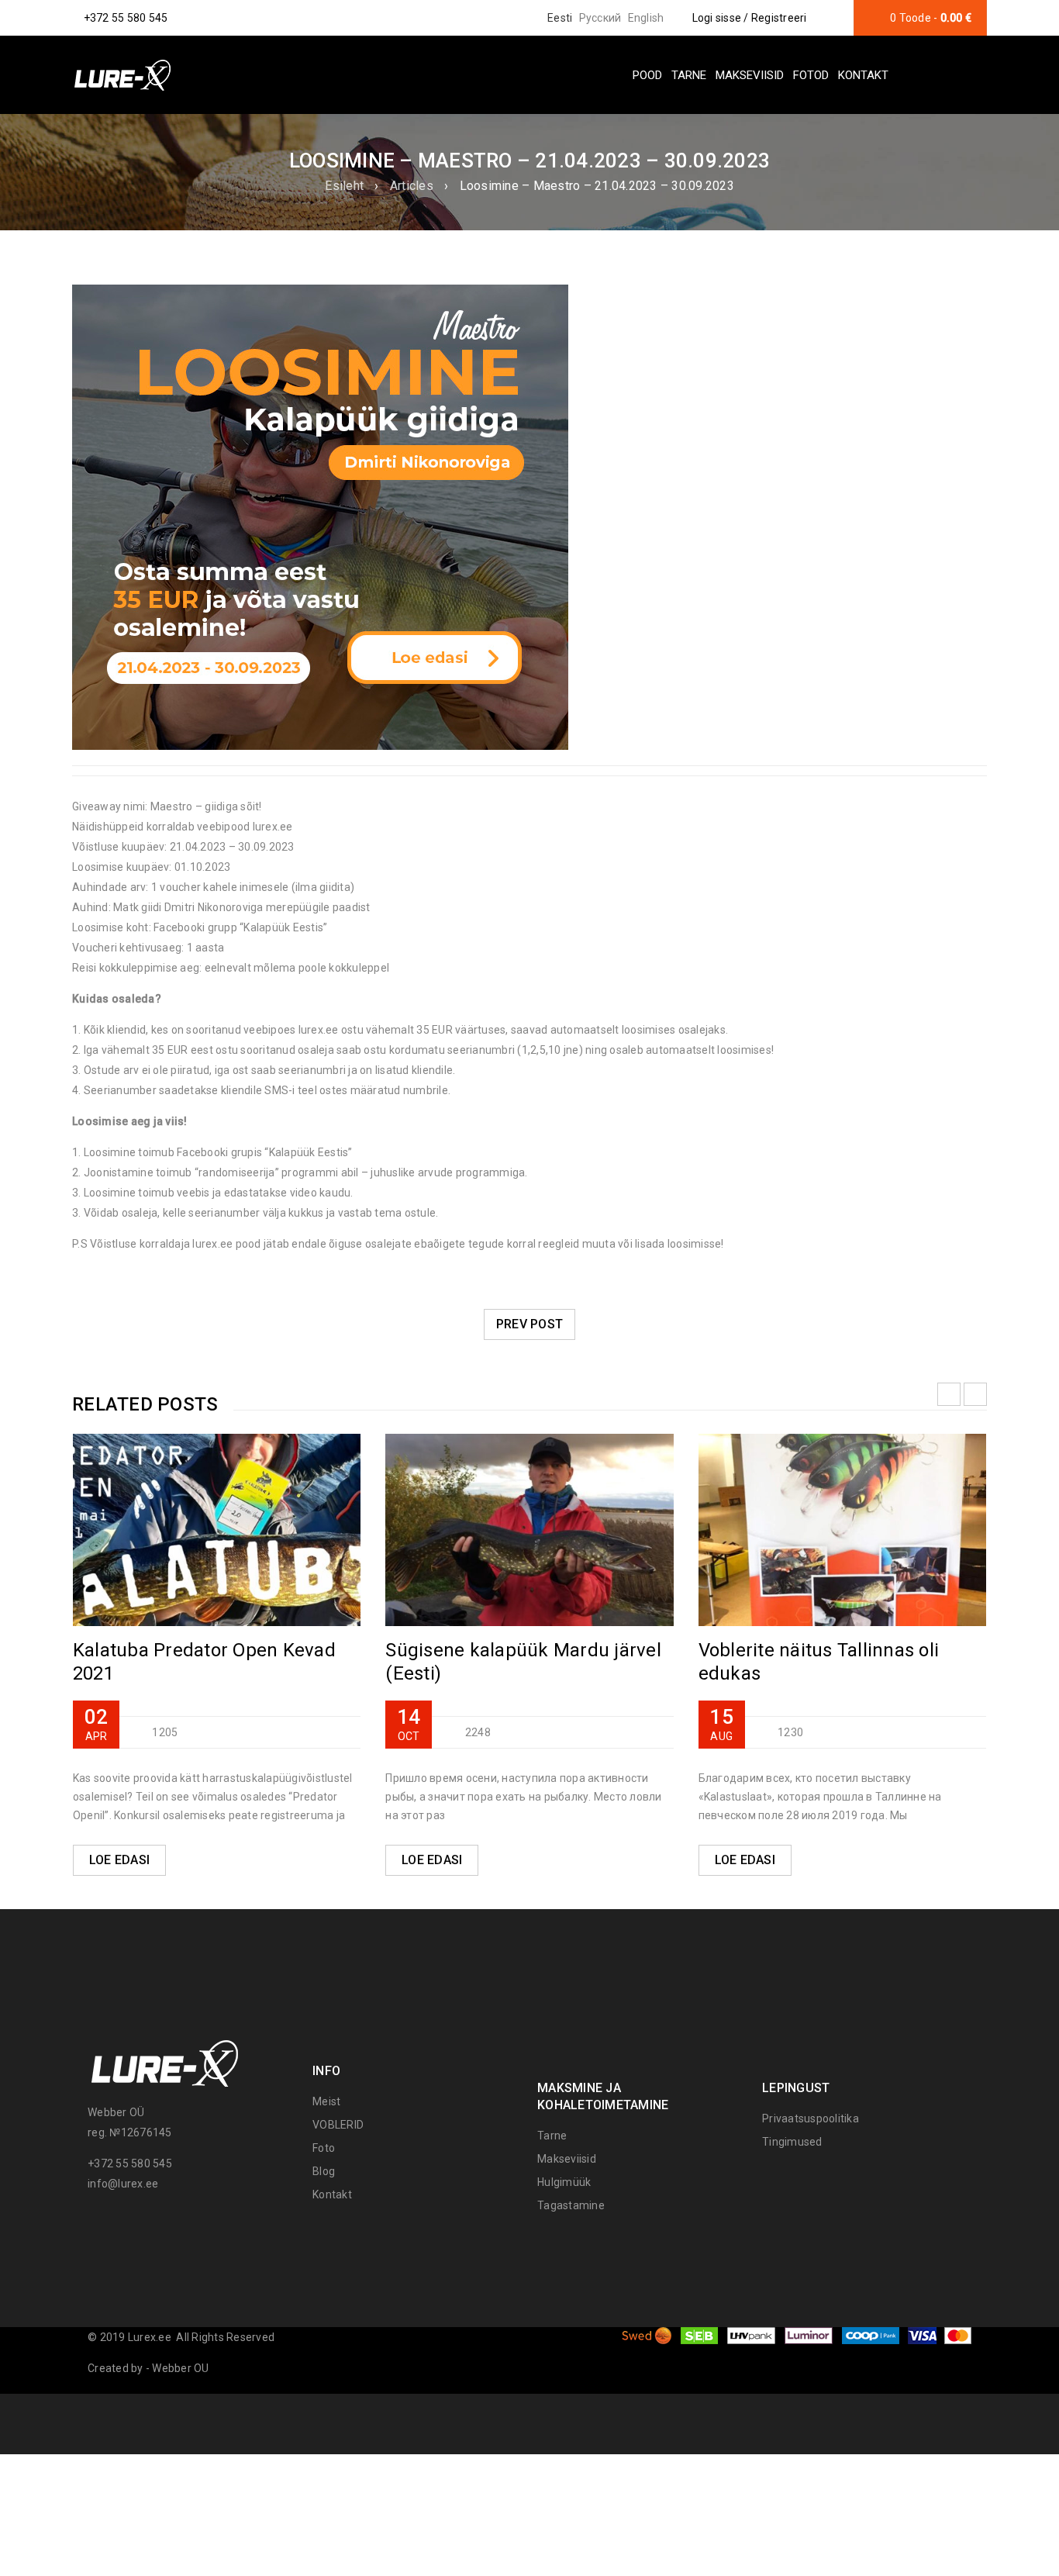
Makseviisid (567, 2159)
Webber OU (180, 2368)
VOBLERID (338, 2125)
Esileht (344, 186)
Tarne (552, 2136)
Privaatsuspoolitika (811, 2118)
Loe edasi (119, 1860)
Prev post (529, 1324)
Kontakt (332, 2194)
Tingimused (792, 2142)
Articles (412, 186)
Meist (326, 2101)
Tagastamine (571, 2205)
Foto (324, 2148)
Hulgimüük (564, 2182)
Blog (324, 2171)
